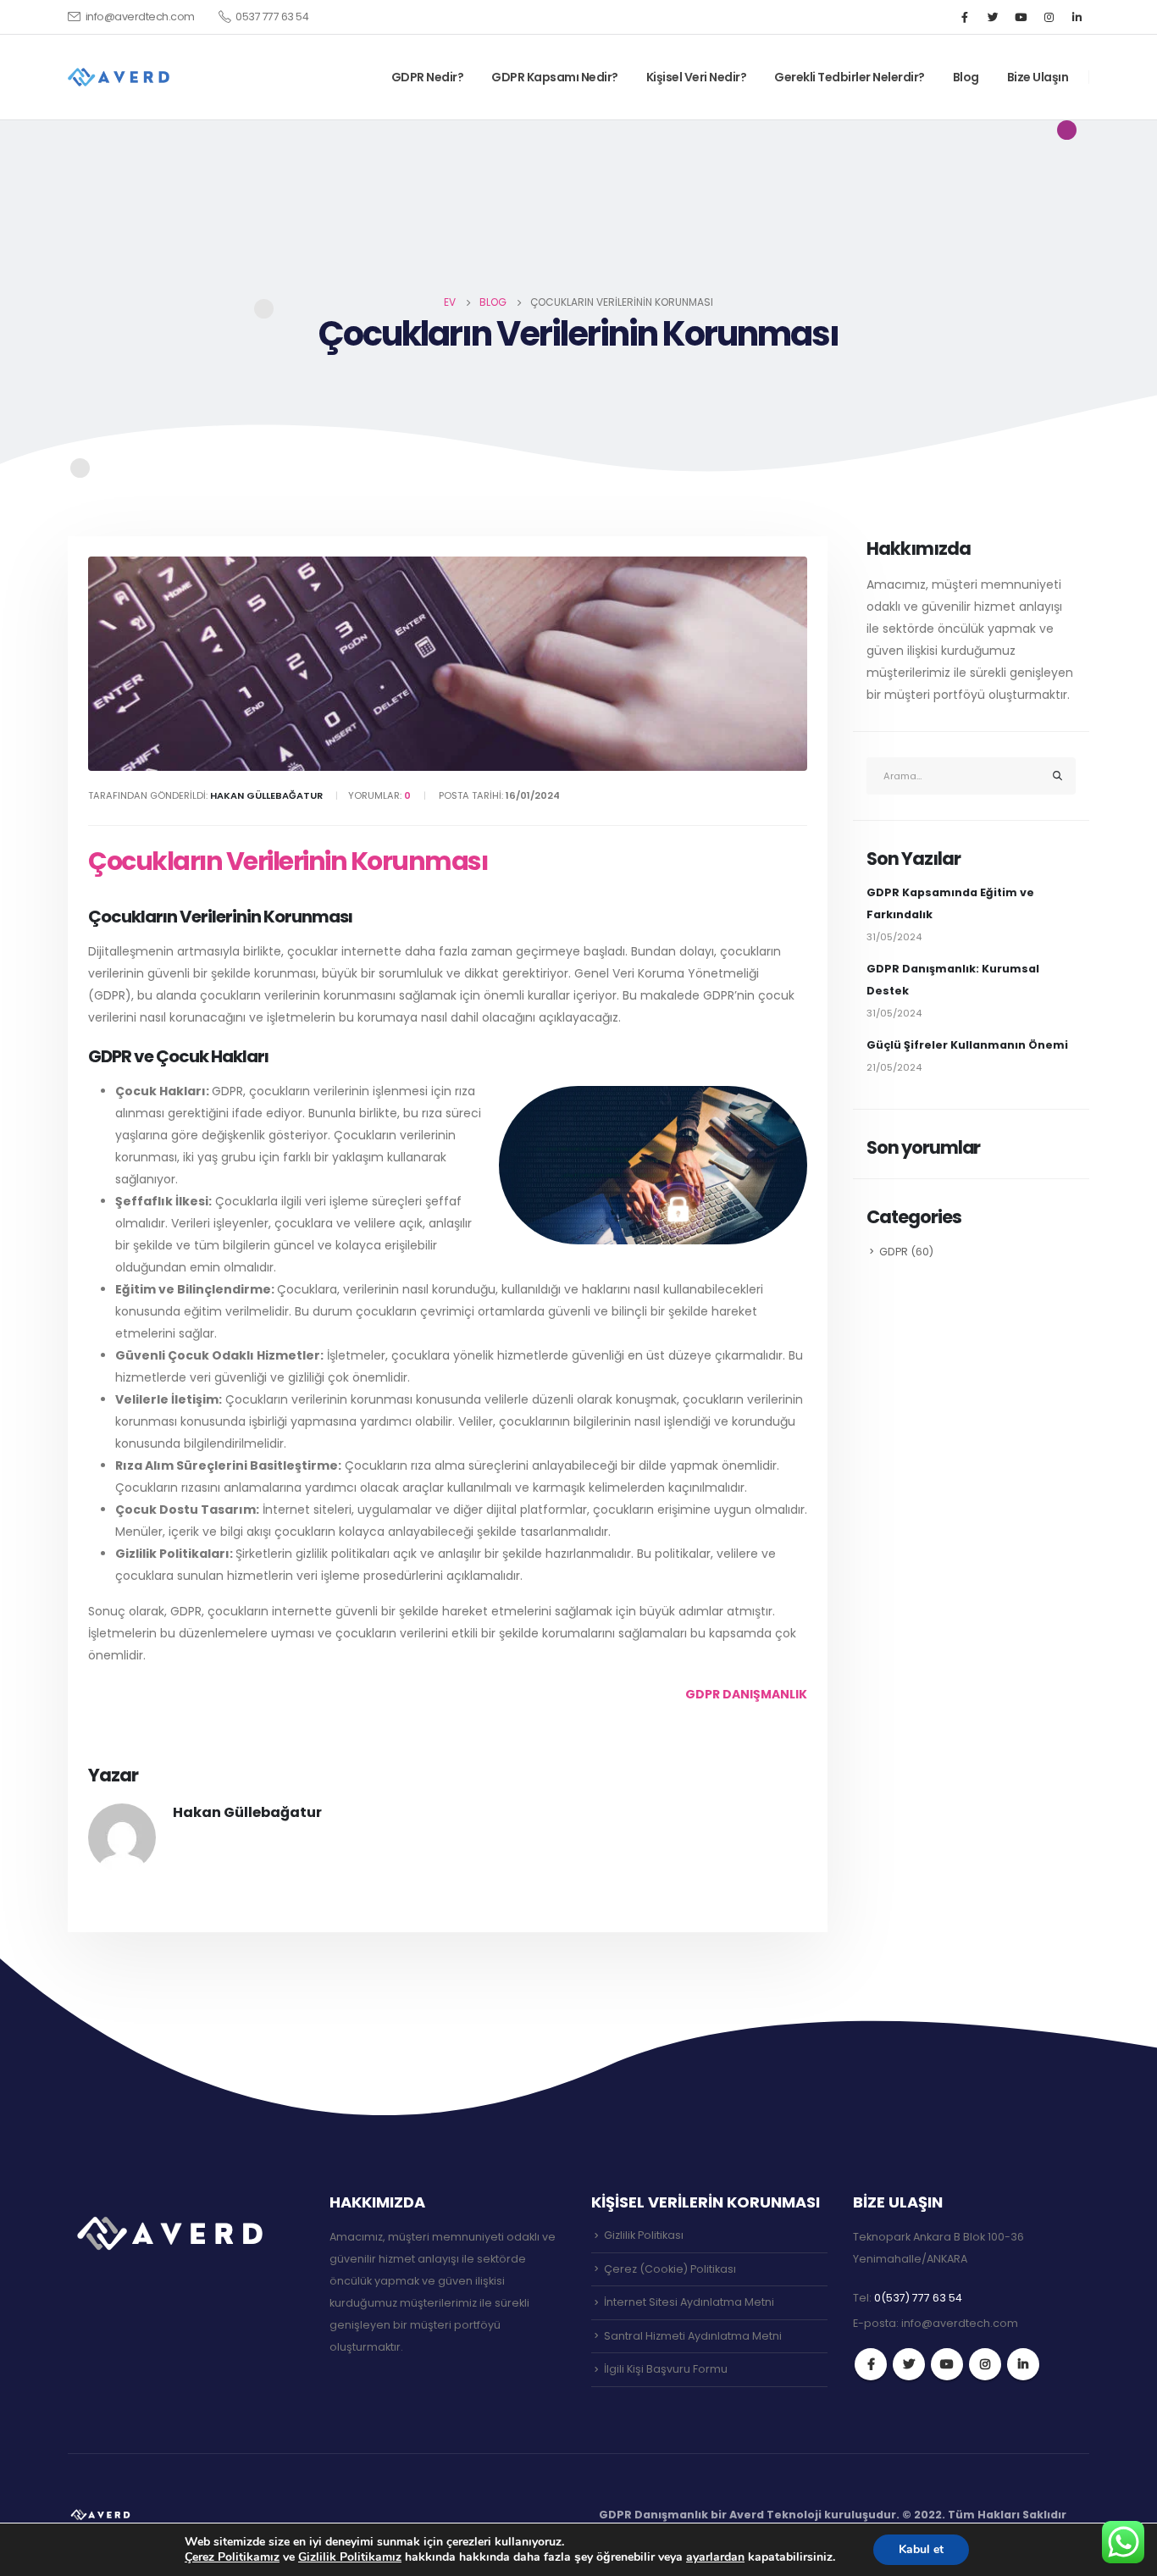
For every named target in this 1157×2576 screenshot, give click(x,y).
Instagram (985, 2364)
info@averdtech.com (140, 17)
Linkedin (1023, 2364)
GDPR (894, 1252)
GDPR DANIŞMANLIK (746, 1694)
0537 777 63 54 (272, 17)
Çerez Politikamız (232, 2557)
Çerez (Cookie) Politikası (670, 2269)
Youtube (947, 2364)
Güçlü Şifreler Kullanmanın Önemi (967, 1045)
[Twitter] (993, 17)
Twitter (909, 2364)
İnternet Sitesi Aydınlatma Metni (689, 2302)
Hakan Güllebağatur (247, 1812)
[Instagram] (1049, 17)
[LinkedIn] (1077, 17)
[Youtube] (1021, 17)
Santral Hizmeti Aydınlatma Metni (693, 2336)
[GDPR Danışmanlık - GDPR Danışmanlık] (102, 2514)
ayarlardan (715, 2557)
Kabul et (921, 2549)
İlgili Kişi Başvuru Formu (666, 2369)
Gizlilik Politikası (644, 2235)
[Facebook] (965, 17)
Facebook (871, 2364)
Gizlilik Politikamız (350, 2557)
